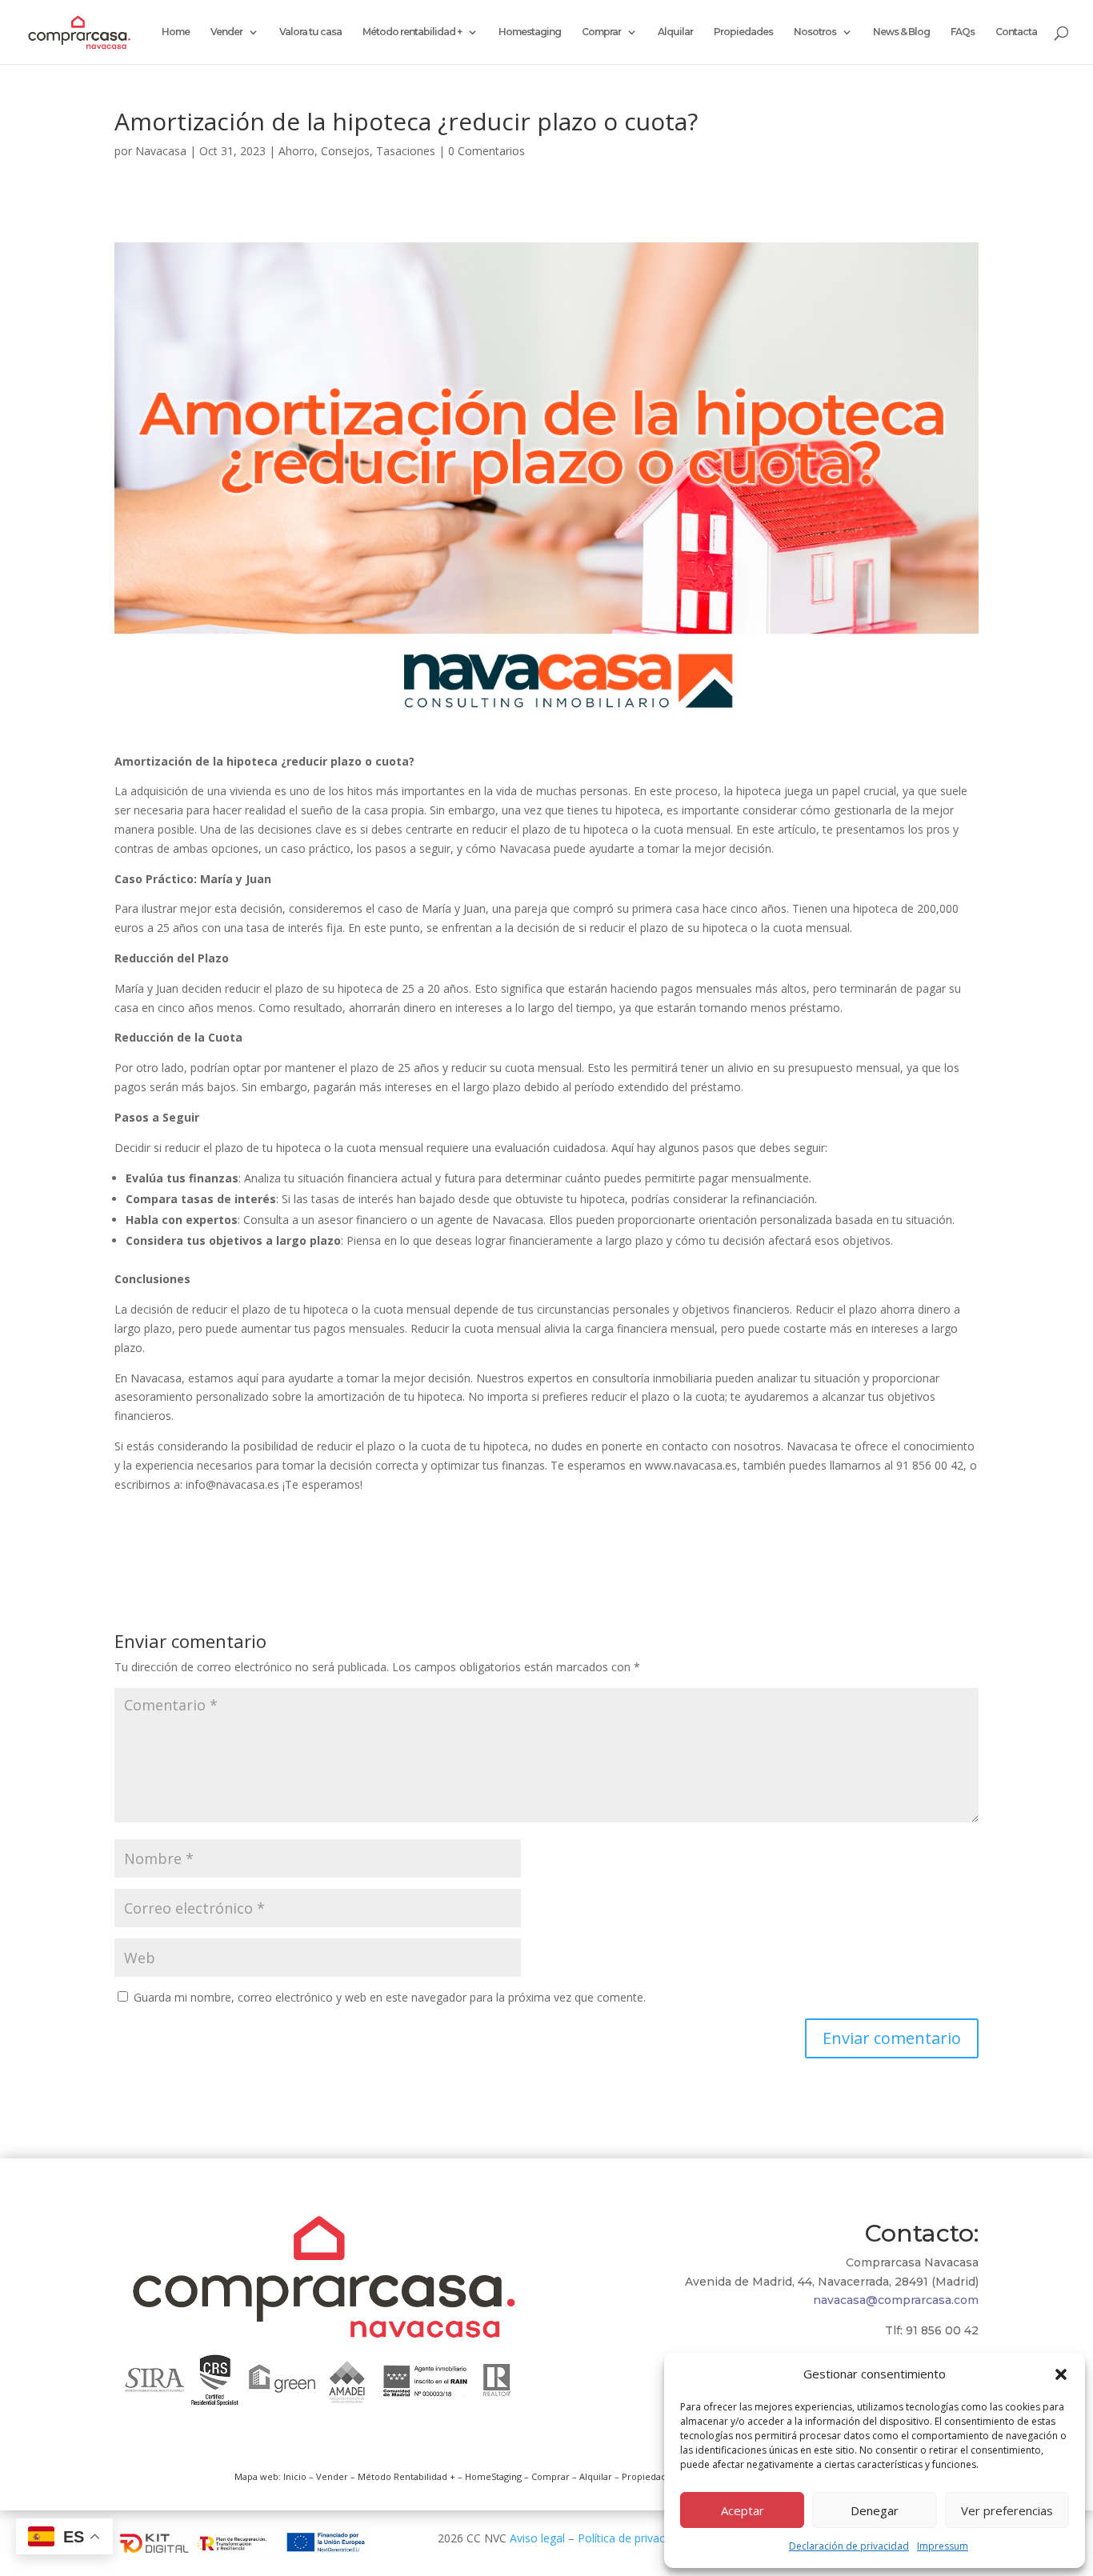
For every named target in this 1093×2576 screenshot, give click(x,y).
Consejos (345, 151)
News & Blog (901, 32)
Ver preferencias (1007, 2510)
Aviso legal (537, 2538)
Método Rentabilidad (402, 2476)
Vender (226, 32)
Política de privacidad (632, 2538)
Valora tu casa (310, 32)
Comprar (601, 32)
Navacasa (161, 151)
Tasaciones (406, 151)
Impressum (943, 2546)
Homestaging (530, 32)
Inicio (295, 2476)
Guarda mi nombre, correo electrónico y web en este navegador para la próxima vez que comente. (390, 1997)
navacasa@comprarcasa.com (896, 2300)
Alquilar (675, 32)
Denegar (875, 2510)
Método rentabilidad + (412, 32)
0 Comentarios (486, 151)
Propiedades (743, 32)
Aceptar (743, 2510)
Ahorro (296, 151)
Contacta (1016, 32)
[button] (1061, 2374)
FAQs (963, 32)
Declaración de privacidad (849, 2546)
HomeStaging (493, 2476)
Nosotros (815, 32)
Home (176, 32)
